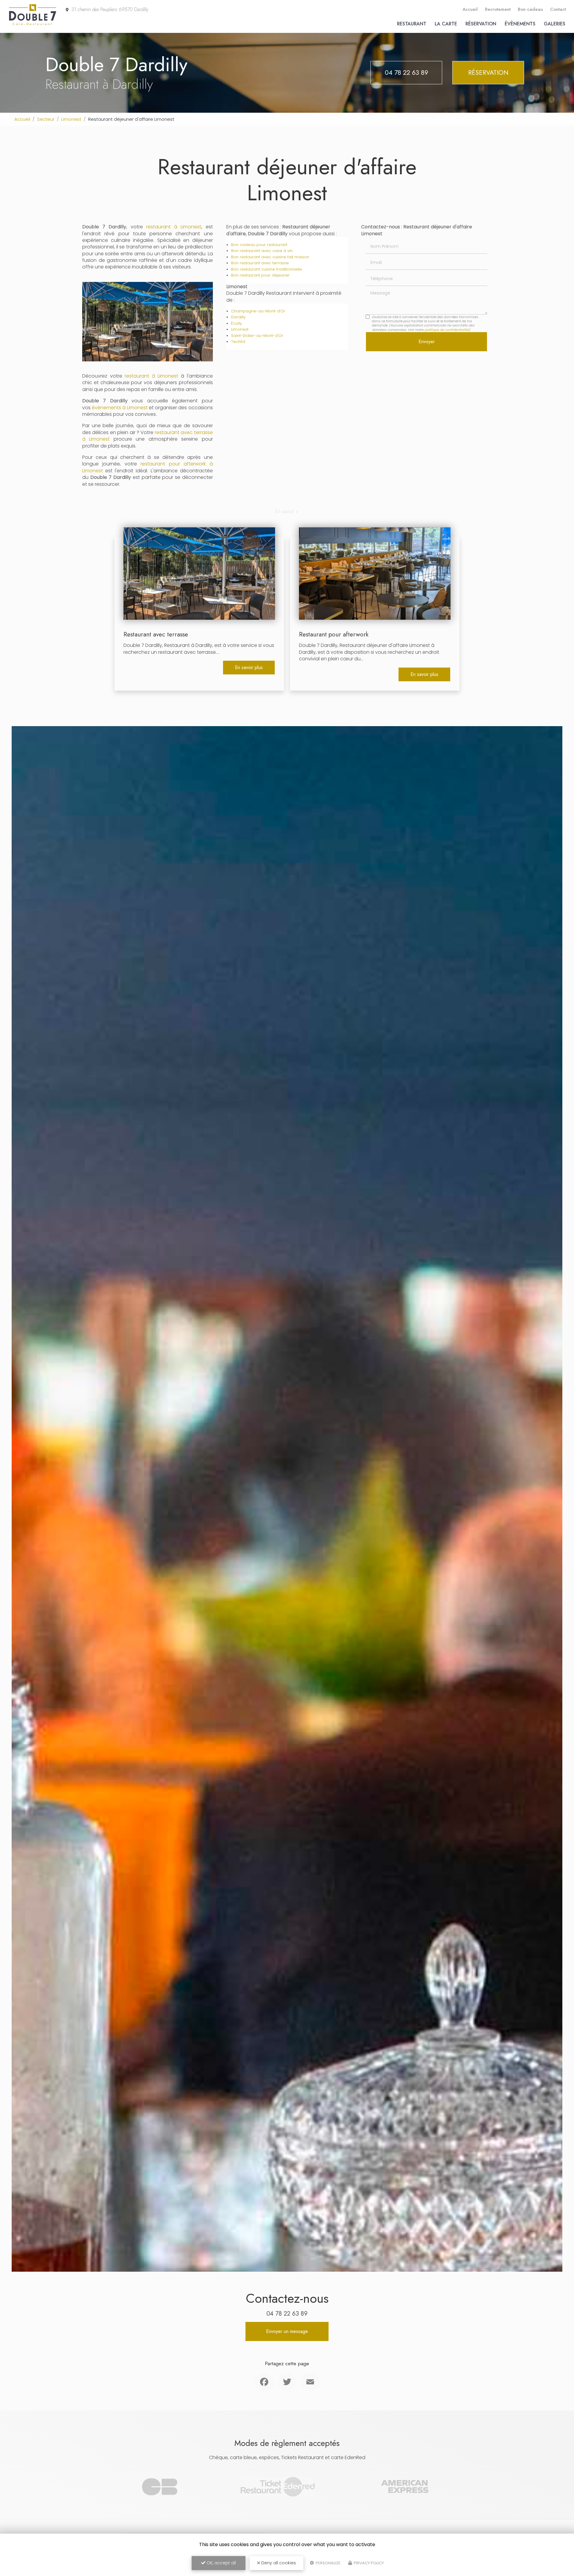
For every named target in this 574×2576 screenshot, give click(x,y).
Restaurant (412, 24)
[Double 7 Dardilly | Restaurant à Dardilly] (33, 24)
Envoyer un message (287, 2331)
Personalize (328, 2563)
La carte (446, 24)
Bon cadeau (530, 9)
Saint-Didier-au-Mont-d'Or (257, 336)
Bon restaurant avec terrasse (260, 263)
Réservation (481, 24)
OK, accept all (221, 2563)
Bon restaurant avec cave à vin (262, 251)
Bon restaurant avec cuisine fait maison (270, 257)
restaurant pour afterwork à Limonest (148, 467)
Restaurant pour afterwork (334, 634)
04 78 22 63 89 (406, 72)
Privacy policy (368, 2563)
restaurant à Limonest (174, 227)
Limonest (71, 119)
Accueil (470, 9)
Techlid (238, 342)
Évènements (520, 24)
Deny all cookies (278, 2563)
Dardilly (238, 317)
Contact (558, 9)
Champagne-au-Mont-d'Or (258, 311)
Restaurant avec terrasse (156, 634)
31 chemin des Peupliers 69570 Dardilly (109, 9)
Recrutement (498, 9)
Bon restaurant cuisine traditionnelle (267, 269)
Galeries (555, 24)
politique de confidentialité (447, 330)
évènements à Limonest (120, 408)
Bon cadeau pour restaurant (259, 245)
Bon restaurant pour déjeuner (260, 275)
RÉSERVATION (488, 72)
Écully (236, 323)
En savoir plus (249, 667)
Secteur (46, 119)
